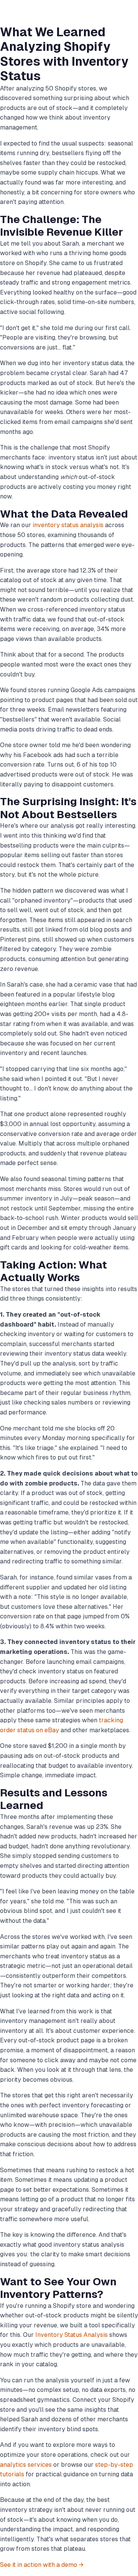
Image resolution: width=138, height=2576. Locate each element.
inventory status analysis (68, 525)
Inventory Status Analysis (71, 2335)
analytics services (26, 2465)
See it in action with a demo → (42, 2565)
